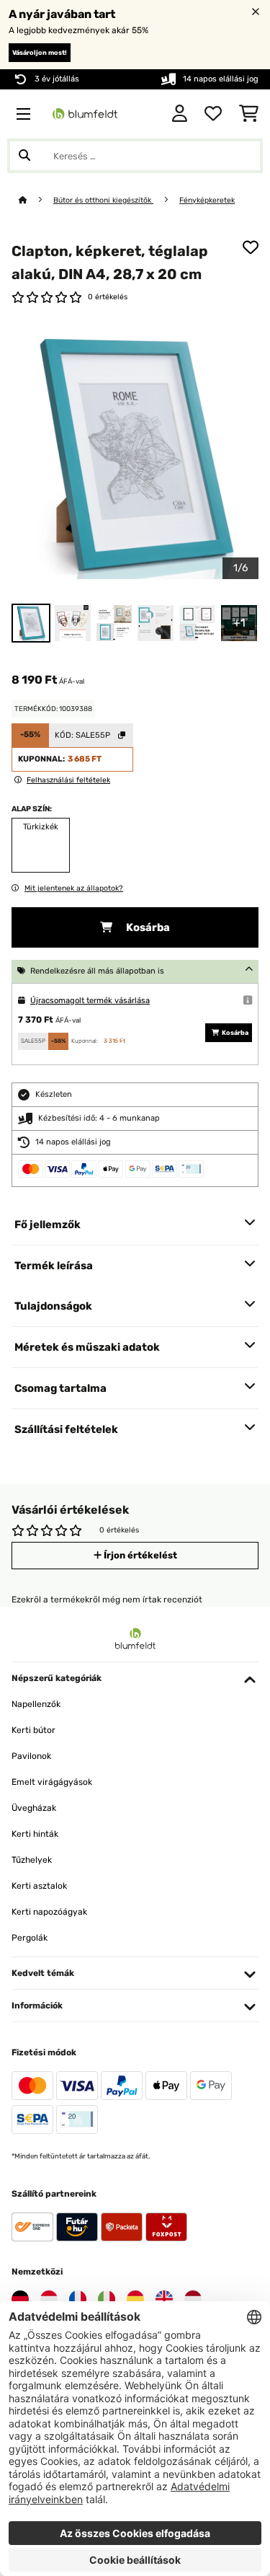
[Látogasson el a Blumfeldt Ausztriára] (49, 2299)
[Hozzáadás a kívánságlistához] (251, 247)
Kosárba (147, 927)
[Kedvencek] (213, 114)
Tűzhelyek (32, 1860)
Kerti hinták (35, 1834)
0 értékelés (108, 297)
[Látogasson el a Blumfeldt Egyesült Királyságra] (164, 2299)
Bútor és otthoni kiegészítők (103, 200)
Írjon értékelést (139, 1555)
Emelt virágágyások (52, 1782)
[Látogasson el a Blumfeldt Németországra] (20, 2299)
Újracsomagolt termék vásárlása (90, 1001)
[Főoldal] (36, 200)
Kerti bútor (33, 1730)
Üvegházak (34, 1808)
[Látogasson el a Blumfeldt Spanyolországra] (135, 2299)
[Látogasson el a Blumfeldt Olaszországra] (107, 2299)
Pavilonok (31, 1756)
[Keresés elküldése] (24, 156)
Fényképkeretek (207, 200)
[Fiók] (180, 114)
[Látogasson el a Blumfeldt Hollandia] (193, 2299)
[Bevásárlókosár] (249, 114)
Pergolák (30, 1938)
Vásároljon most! (40, 53)
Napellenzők (36, 1704)
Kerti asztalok (39, 1886)
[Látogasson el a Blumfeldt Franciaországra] (78, 2299)
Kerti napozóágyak (49, 1912)
